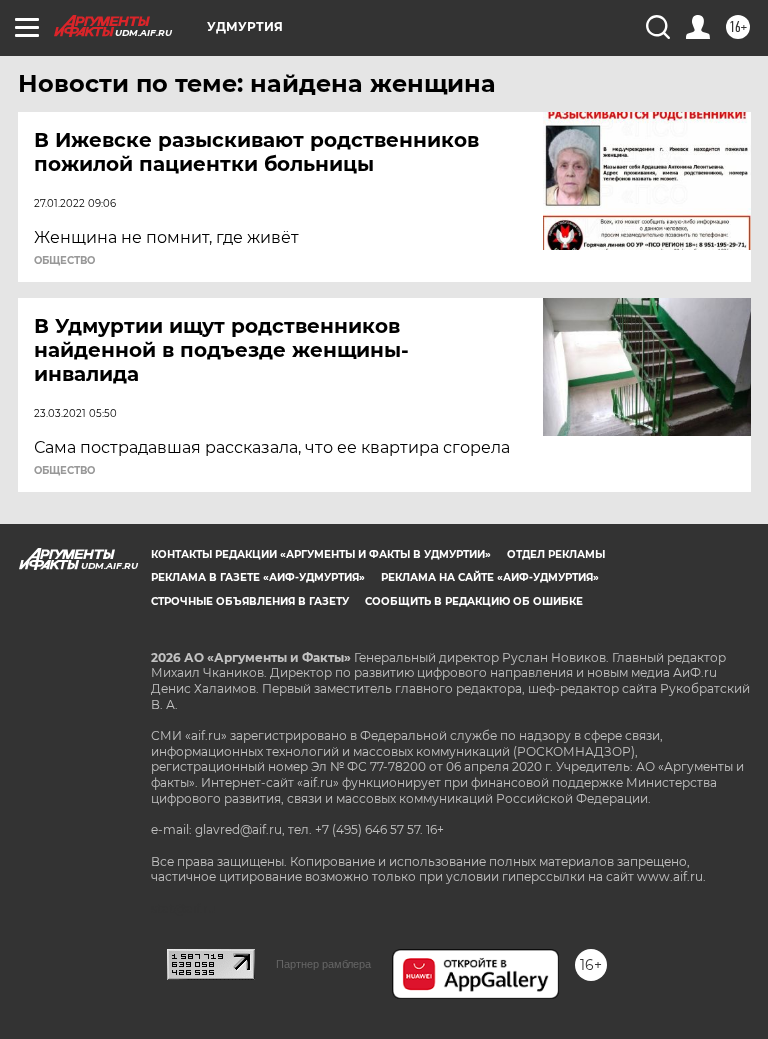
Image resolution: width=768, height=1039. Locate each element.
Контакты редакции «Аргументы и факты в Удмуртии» (321, 554)
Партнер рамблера (323, 964)
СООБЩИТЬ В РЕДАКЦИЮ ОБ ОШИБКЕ (474, 601)
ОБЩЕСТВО (64, 261)
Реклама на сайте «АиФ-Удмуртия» (490, 577)
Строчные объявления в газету (250, 601)
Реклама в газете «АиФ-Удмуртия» (258, 577)
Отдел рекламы (556, 554)
